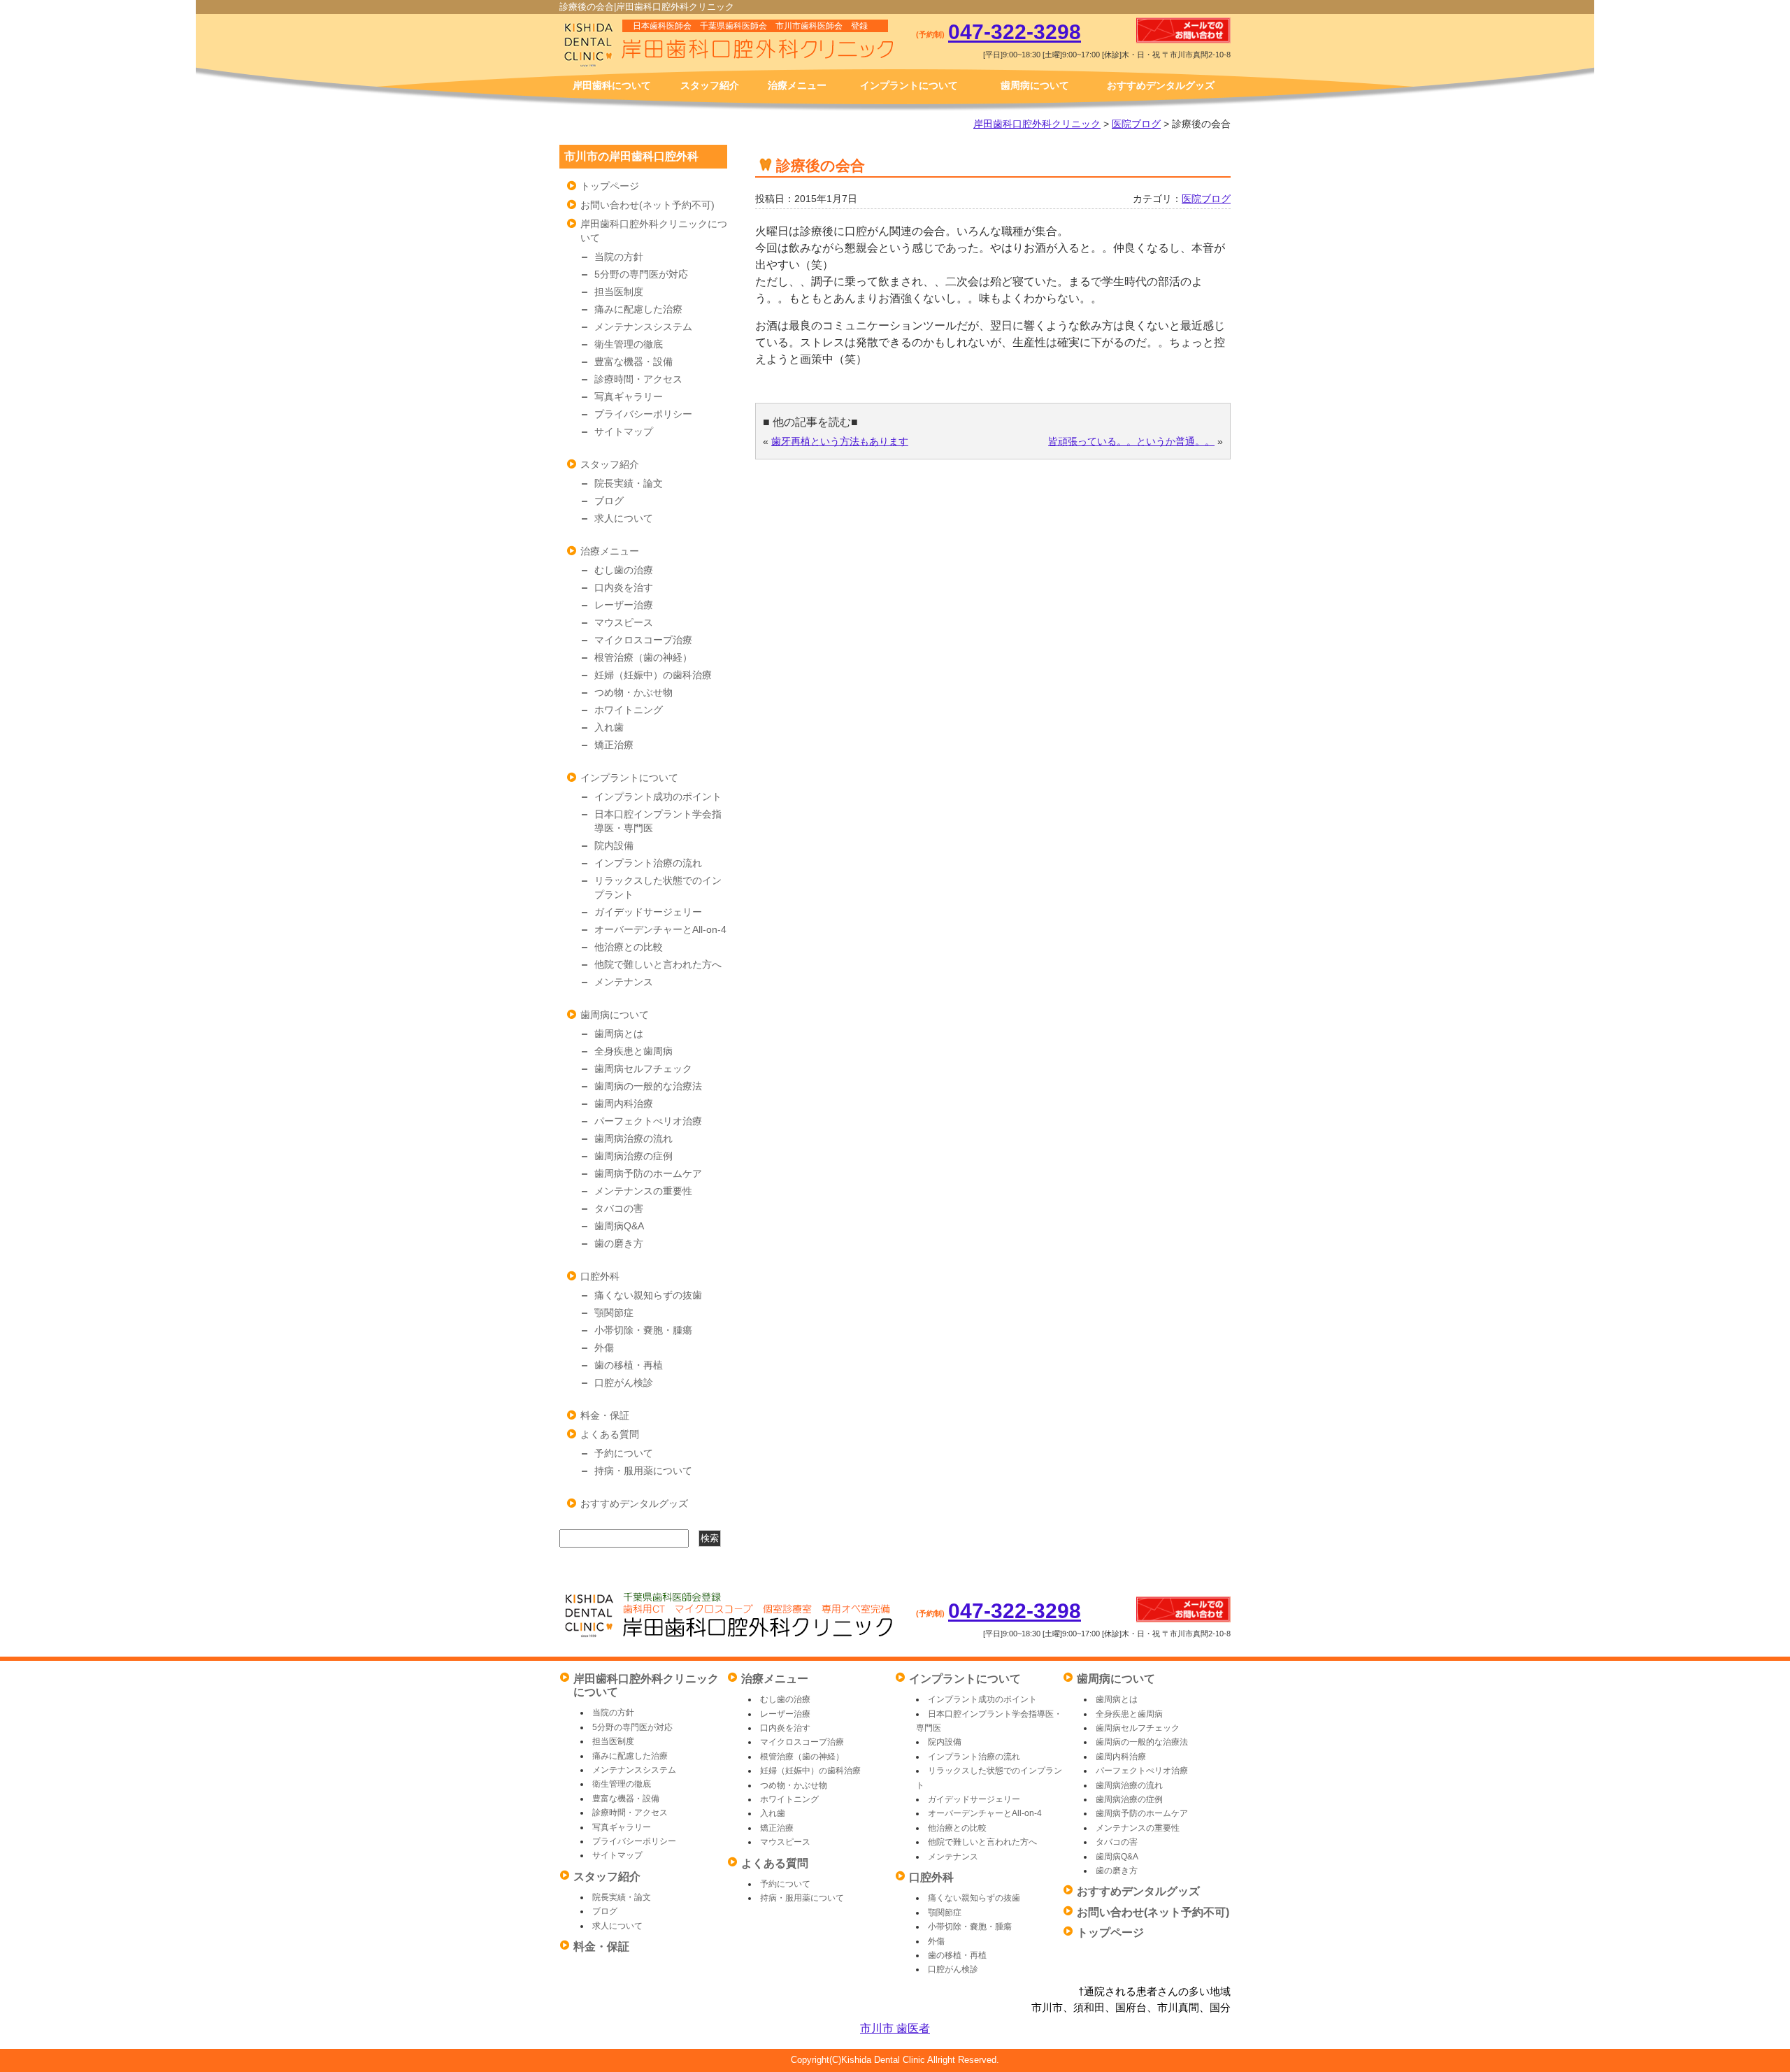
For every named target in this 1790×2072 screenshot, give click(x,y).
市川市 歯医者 (895, 2028)
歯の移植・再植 (629, 1365)
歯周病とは (619, 1034)
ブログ (609, 501)
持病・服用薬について (643, 1471)
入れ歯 (609, 727)
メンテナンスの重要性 (643, 1191)
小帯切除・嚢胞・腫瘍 (643, 1330)
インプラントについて (909, 85)
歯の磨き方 (619, 1243)
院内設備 (614, 845)
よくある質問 (610, 1434)
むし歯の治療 (624, 570)
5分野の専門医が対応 (641, 274)
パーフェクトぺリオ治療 (648, 1121)
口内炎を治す (624, 587)
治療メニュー (797, 85)
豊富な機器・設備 (633, 362)
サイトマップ (624, 431)
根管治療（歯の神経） (643, 657)
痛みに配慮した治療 (638, 309)
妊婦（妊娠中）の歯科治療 (653, 675)
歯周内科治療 (624, 1103)
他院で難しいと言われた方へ (658, 964)
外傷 (604, 1348)
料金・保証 (605, 1415)
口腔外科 (600, 1276)
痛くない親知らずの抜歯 (648, 1295)
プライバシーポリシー (643, 414)
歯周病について (1035, 85)
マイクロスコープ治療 (643, 640)
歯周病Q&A (619, 1226)
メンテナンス (624, 982)
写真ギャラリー (629, 396)
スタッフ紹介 (710, 85)
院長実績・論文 (629, 483)
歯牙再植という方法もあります (840, 441)
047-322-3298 (1015, 32)
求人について (624, 518)
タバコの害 (619, 1208)
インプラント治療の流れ (648, 863)
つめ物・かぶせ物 (633, 692)
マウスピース (624, 622)
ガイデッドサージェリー (648, 912)
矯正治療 (614, 745)
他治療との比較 (629, 947)
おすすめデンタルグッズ (1161, 85)
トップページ (610, 186)
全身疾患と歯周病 (633, 1051)
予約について (624, 1453)
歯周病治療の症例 (633, 1156)
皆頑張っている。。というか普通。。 (1131, 441)
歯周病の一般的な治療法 (648, 1086)
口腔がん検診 (624, 1382)
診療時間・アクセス (638, 379)
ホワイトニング (629, 710)
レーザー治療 (624, 605)
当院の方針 (619, 257)
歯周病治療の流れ (633, 1138)
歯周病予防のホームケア (648, 1173)
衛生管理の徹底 (629, 344)
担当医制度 (619, 292)
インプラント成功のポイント (658, 796)
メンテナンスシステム (643, 327)
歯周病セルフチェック (643, 1069)
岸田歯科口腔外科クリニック (1037, 124)
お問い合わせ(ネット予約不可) (647, 205)
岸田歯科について (612, 85)
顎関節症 (614, 1313)
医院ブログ (1136, 124)
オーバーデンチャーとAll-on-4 (660, 929)
